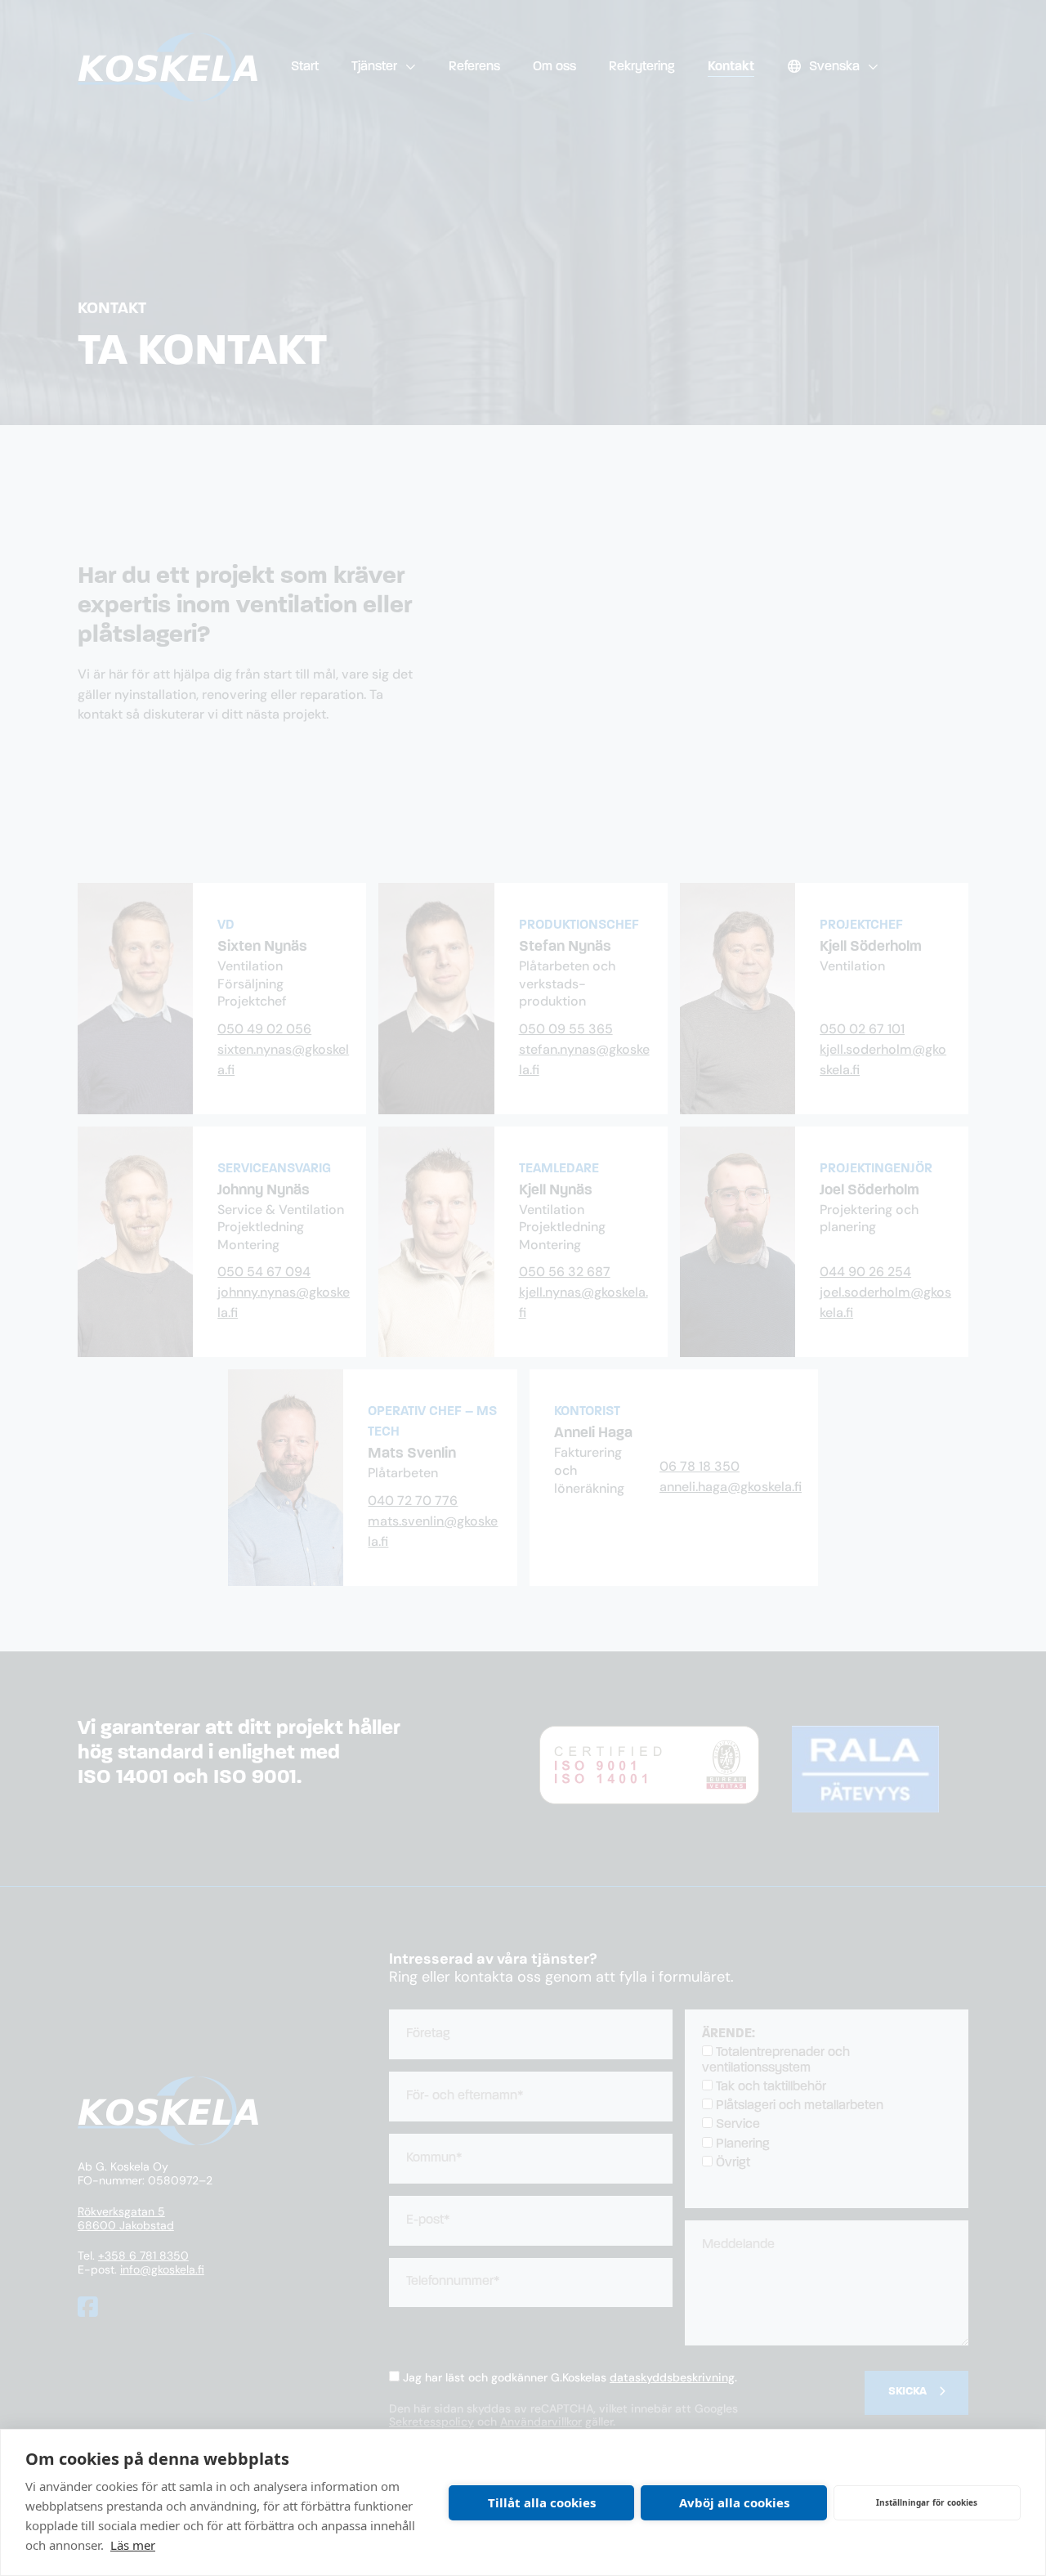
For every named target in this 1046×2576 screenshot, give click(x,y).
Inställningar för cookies (927, 2502)
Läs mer (133, 2545)
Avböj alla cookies (734, 2502)
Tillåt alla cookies (542, 2502)
